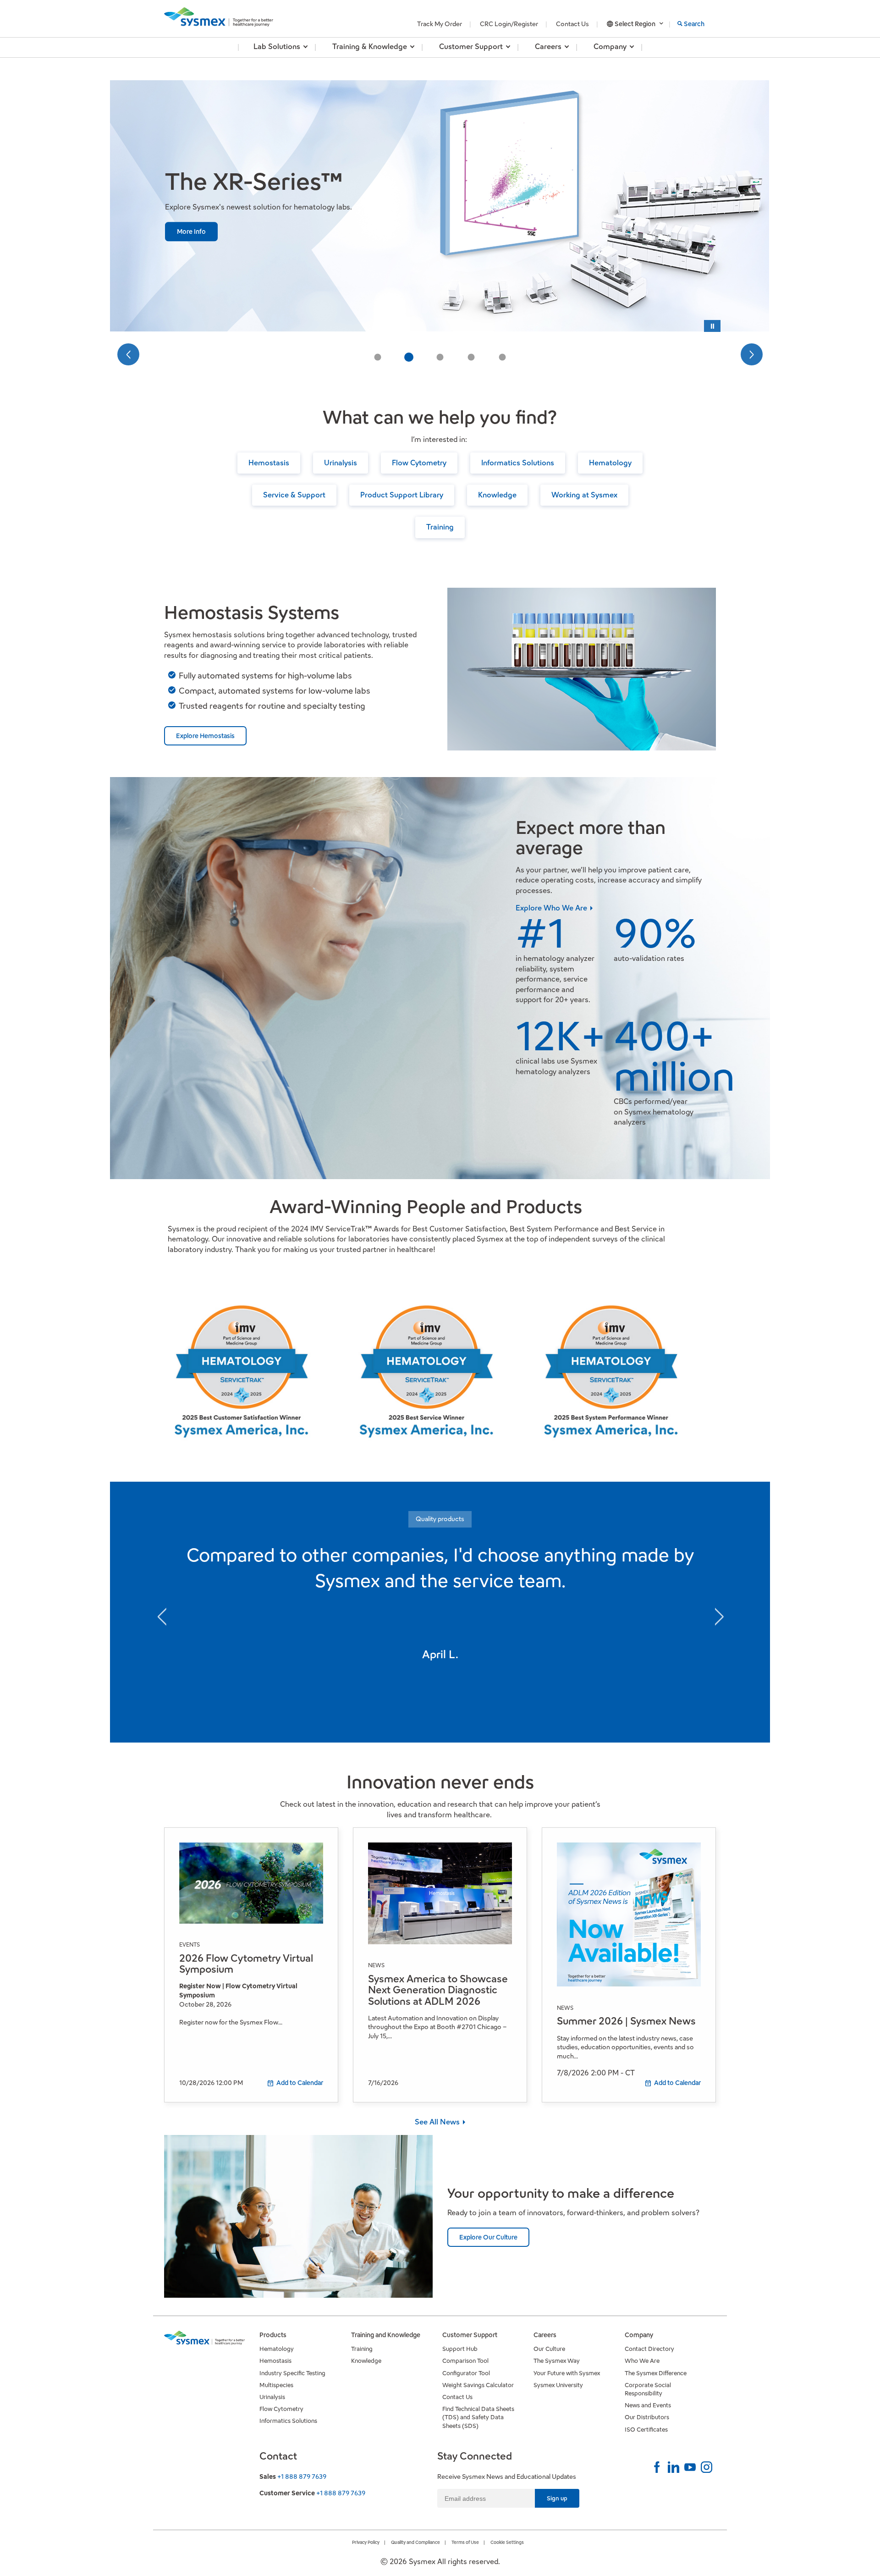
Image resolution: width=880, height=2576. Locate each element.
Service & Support (294, 495)
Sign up (557, 2498)
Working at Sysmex (584, 495)
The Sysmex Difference (656, 2373)
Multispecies (276, 2385)
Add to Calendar (300, 2083)
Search (694, 24)
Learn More (194, 246)
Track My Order (440, 24)
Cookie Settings (507, 2542)
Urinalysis (341, 463)
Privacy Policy (366, 2542)
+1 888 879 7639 (302, 2477)
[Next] (752, 354)
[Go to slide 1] (378, 357)
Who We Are (642, 2361)
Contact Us (572, 24)
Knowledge (497, 495)
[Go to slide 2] (409, 357)
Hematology (610, 463)
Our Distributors (647, 2417)
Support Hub (460, 2349)
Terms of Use (465, 2542)
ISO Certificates (646, 2430)
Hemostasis (269, 463)
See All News (438, 2122)
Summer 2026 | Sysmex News (626, 2021)
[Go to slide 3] (440, 357)
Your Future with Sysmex (567, 2373)
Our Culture (549, 2349)
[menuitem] (277, 47)
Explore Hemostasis (205, 736)
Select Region (635, 24)
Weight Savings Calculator (478, 2385)
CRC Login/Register (509, 24)
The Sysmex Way (557, 2361)
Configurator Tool (466, 2373)
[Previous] (128, 354)
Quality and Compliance (415, 2542)
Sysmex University (558, 2385)
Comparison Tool (465, 2361)
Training (440, 527)
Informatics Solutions (518, 463)
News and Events (648, 2405)
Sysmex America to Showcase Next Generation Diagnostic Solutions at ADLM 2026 (438, 1990)
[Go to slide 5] (502, 357)
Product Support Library (402, 495)
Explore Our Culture (488, 2237)
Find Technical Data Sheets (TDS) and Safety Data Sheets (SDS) (478, 2417)
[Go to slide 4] (471, 357)
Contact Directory (649, 2349)
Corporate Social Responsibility (648, 2389)
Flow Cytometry (419, 463)
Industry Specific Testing (292, 2373)
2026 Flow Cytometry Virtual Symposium (246, 1964)
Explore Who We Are (552, 908)
